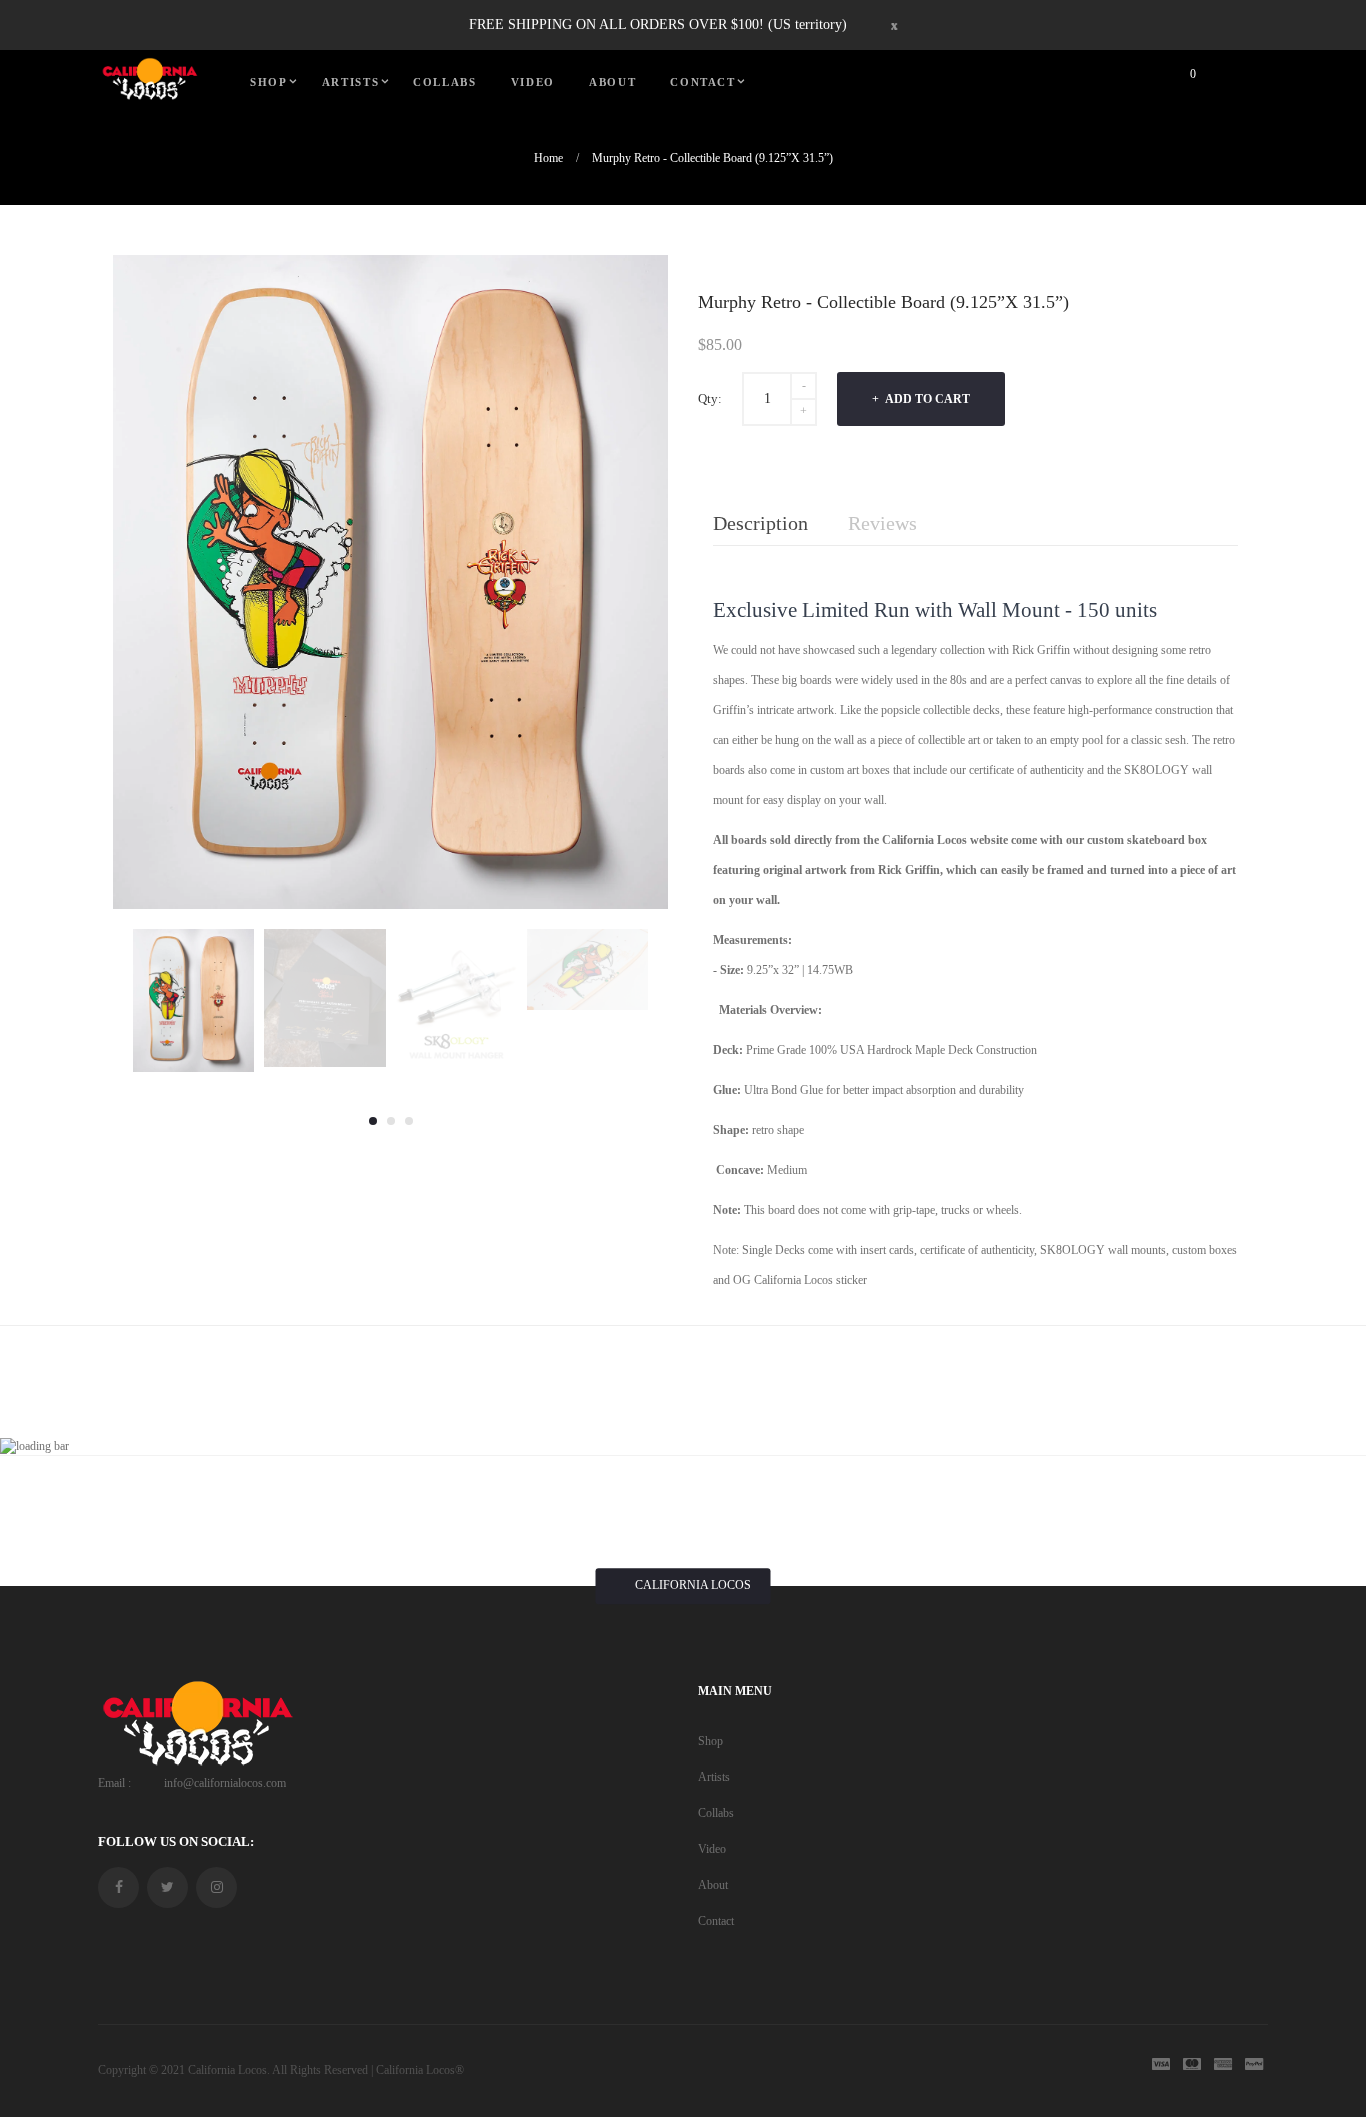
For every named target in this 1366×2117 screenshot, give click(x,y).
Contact (716, 1921)
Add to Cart (926, 399)
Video (712, 1849)
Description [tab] (760, 523)
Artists (714, 1777)
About (713, 1885)
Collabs (716, 1813)
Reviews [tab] (882, 523)
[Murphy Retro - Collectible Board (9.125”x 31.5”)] (193, 1000)
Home (548, 158)
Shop (710, 1741)
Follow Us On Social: (176, 1841)
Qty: (710, 398)
